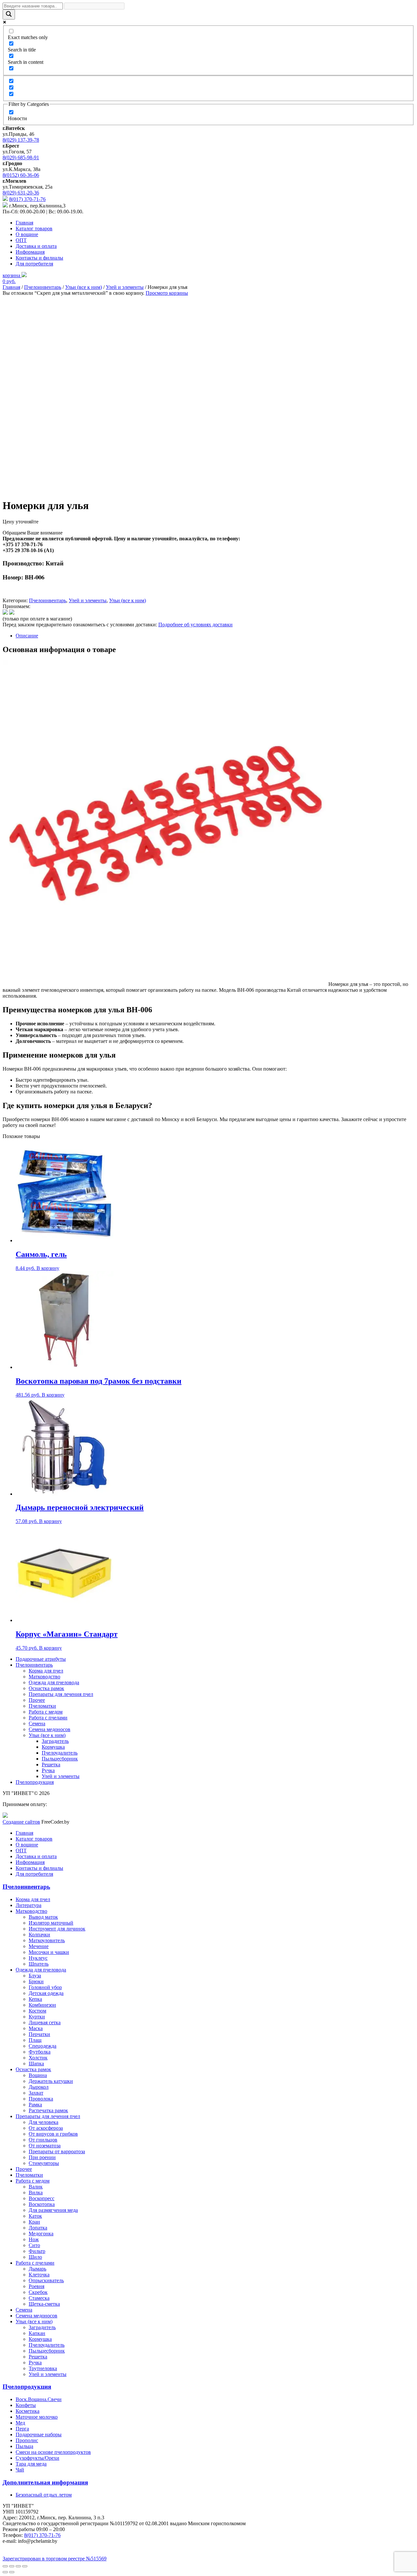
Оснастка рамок (46, 1688)
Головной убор (45, 1987)
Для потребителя (34, 264)
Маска (36, 2028)
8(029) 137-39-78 (21, 140)
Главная (24, 223)
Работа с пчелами (48, 1718)
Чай (20, 2470)
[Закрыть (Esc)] (5, 2566)
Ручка (48, 1770)
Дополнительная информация (45, 2482)
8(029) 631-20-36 (21, 193)
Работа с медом (46, 1712)
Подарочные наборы (39, 2434)
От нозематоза (45, 2146)
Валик (36, 2187)
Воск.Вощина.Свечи (39, 2399)
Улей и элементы (125, 287)
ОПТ (21, 240)
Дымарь (37, 2269)
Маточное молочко (37, 2417)
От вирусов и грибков (53, 2134)
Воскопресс (42, 2198)
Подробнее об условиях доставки (195, 625)
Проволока (41, 2099)
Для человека (43, 2122)
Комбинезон (42, 2005)
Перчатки (39, 2034)
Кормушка (53, 1747)
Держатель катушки (51, 2081)
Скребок (38, 2292)
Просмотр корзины (167, 293)
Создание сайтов (21, 1822)
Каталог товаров (34, 228)
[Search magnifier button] (9, 14)
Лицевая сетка (45, 2022)
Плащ (35, 2040)
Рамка (35, 2105)
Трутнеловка (43, 2368)
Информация (30, 252)
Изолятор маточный (51, 1923)
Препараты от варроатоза (57, 2151)
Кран (34, 2222)
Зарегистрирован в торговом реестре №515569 (55, 2559)
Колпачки (39, 1935)
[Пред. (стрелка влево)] (5, 2572)
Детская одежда (46, 1993)
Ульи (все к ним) (84, 287)
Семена (37, 1723)
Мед (20, 2423)
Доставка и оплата (36, 246)
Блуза (35, 1976)
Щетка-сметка (44, 2304)
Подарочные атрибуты (41, 1659)
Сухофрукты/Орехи (37, 2458)
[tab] (215, 636)
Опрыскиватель (46, 2280)
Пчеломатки (42, 1706)
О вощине (27, 234)
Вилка (36, 2192)
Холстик (38, 2058)
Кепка (35, 1999)
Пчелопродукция (35, 1782)
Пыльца (24, 2446)
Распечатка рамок (48, 2110)
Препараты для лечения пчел (61, 1694)
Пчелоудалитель (60, 1753)
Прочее (37, 1700)
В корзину (48, 1268)
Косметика (28, 2411)
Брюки (36, 1981)
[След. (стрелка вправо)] (12, 2572)
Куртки (37, 2017)
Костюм (37, 2011)
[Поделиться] (12, 2566)
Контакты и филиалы (39, 258)
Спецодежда (43, 2046)
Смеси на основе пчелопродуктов (53, 2452)
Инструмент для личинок (57, 1929)
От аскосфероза (46, 2128)
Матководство (44, 1677)
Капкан (37, 2333)
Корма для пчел (46, 1671)
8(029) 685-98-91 (21, 157)
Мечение (39, 1946)
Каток (35, 2216)
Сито (34, 2245)
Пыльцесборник (60, 1759)
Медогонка (41, 2234)
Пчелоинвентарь (43, 287)
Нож (34, 2239)
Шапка (36, 2064)
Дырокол (39, 2087)
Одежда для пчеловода (54, 1682)
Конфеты (26, 2405)
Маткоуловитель (47, 1940)
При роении (42, 2157)
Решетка (51, 1765)
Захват (36, 2093)
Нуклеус (38, 1958)
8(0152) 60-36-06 (21, 175)
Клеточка (39, 2275)
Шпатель (39, 1964)
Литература (29, 1905)
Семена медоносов (50, 1729)
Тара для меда (31, 2464)
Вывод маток (43, 1917)
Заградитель (55, 1741)
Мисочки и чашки (49, 1952)
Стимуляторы (44, 2163)
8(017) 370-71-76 (27, 199)
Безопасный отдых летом (44, 2495)
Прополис (27, 2440)
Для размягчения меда (53, 2210)
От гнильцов (43, 2140)
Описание (27, 636)
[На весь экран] (18, 2566)
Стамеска (39, 2298)
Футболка (40, 2052)
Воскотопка (42, 2204)
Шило (35, 2257)
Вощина (38, 2075)
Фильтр (37, 2251)
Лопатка (38, 2228)
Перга (22, 2429)
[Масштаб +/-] (25, 2566)
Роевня (36, 2286)
